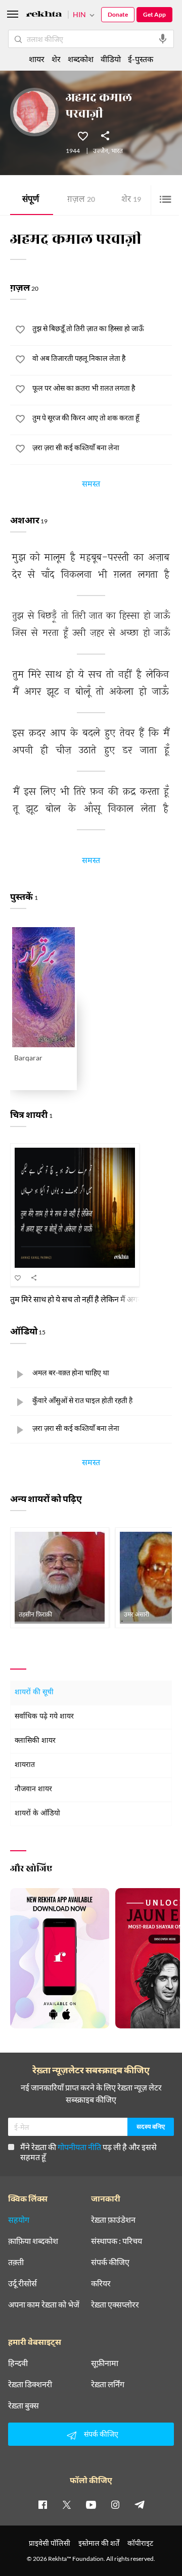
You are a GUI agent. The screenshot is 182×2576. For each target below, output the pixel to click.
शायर (37, 59)
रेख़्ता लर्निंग (108, 2384)
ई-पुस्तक (141, 59)
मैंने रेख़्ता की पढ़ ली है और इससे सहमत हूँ (88, 2152)
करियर (101, 2283)
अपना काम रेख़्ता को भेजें (44, 2304)
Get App (154, 14)
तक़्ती (16, 2262)
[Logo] (44, 15)
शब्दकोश (81, 59)
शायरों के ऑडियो (37, 1814)
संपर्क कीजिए (110, 2262)
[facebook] (42, 2504)
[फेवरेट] (83, 135)
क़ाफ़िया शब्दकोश (33, 2241)
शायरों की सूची (34, 1693)
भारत (117, 151)
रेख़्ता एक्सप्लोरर (115, 2304)
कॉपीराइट (140, 2543)
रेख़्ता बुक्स (24, 2405)
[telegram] (140, 2504)
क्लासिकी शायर (35, 1741)
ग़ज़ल (81, 200)
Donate (118, 14)
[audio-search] (163, 39)
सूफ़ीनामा (105, 2363)
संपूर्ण (31, 200)
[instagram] (115, 2504)
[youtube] (91, 2504)
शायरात (25, 1765)
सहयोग (19, 2220)
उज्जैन (101, 151)
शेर (131, 200)
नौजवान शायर (33, 1789)
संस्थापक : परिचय (117, 2241)
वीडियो (111, 59)
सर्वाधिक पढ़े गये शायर (44, 1717)
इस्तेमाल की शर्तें (99, 2543)
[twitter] (67, 2504)
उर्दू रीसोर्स (22, 2283)
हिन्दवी (18, 2363)
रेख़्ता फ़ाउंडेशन (113, 2220)
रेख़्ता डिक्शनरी (30, 2384)
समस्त (91, 486)
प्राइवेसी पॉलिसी (50, 2543)
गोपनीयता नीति (79, 2147)
